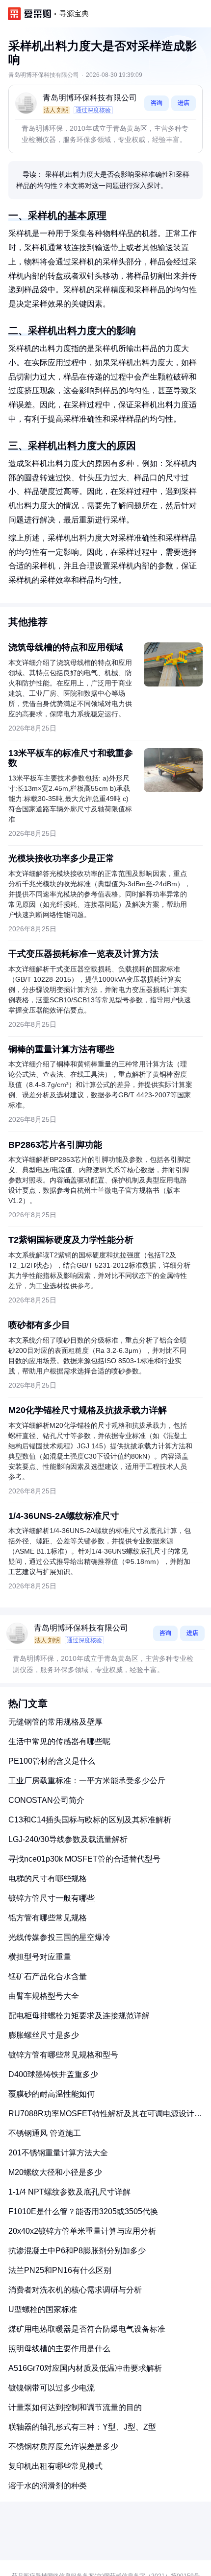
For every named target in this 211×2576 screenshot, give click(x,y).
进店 (184, 103)
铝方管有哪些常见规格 (48, 1918)
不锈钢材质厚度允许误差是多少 (63, 2446)
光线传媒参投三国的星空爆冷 (59, 1937)
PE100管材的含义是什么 (52, 1761)
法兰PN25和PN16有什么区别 (60, 2270)
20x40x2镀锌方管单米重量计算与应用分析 (82, 2231)
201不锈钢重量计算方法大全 (58, 2153)
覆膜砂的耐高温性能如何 (52, 2094)
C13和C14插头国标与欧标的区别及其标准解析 (90, 1820)
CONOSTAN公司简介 (46, 1800)
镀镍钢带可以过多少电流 (52, 2388)
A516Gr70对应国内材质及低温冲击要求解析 (85, 2368)
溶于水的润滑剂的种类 (48, 2486)
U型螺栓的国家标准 (43, 2309)
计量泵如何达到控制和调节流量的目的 (75, 2407)
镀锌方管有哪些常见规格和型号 (63, 2055)
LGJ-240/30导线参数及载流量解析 (68, 1839)
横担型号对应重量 (40, 1957)
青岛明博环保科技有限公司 (90, 98)
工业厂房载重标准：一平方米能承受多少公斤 (87, 1781)
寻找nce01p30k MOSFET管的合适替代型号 (84, 1859)
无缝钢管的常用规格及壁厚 (55, 1722)
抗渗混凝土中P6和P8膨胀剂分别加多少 (77, 2251)
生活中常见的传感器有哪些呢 (59, 1741)
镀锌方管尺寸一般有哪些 (52, 1898)
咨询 (157, 103)
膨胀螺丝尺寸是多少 (44, 2035)
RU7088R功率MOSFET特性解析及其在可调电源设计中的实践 (105, 2117)
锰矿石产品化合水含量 (48, 1976)
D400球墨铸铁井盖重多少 (53, 2074)
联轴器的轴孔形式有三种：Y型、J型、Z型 (82, 2427)
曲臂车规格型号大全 (44, 1996)
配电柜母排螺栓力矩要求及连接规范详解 (79, 2016)
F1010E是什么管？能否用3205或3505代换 (83, 2211)
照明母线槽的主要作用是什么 (59, 2349)
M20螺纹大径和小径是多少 (55, 2172)
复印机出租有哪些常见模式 (55, 2466)
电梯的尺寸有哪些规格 (48, 1879)
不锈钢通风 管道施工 (45, 2133)
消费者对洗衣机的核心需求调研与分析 (75, 2290)
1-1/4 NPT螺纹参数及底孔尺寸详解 (69, 2192)
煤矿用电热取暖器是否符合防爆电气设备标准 (87, 2329)
